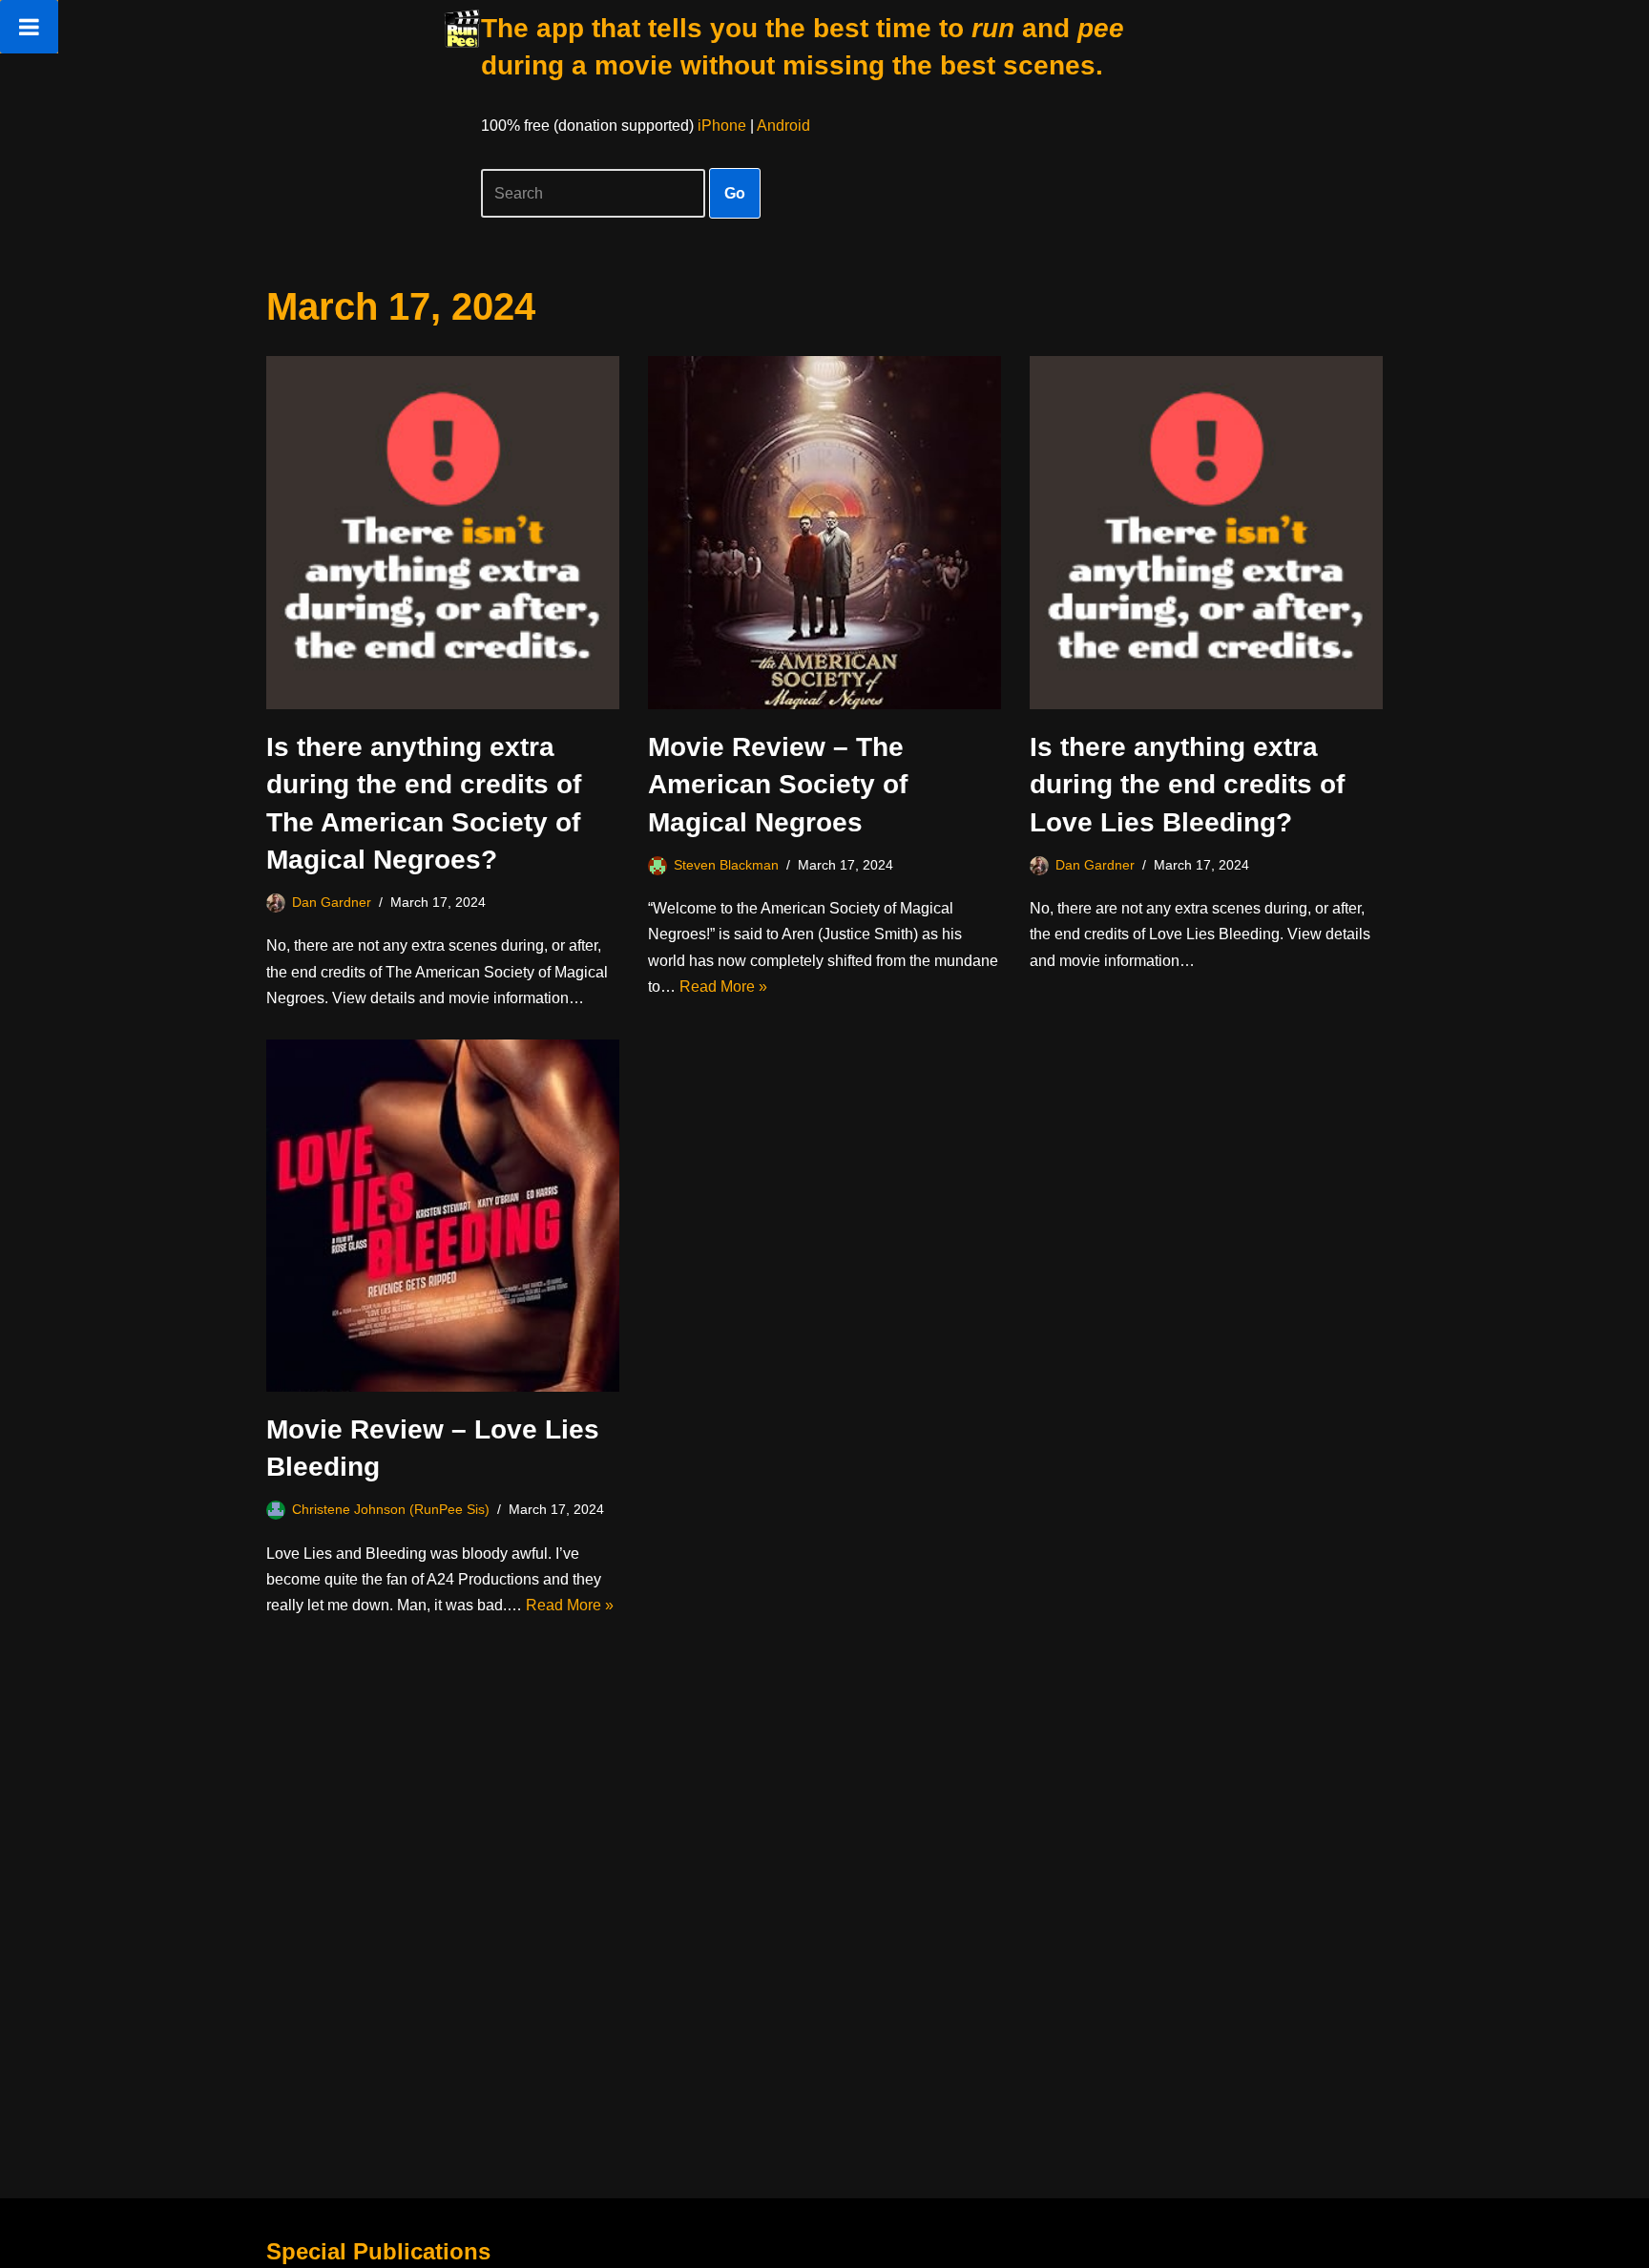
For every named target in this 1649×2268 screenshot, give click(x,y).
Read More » (723, 987)
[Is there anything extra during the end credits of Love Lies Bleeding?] (1206, 533)
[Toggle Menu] (29, 27)
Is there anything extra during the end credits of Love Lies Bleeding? (1187, 784)
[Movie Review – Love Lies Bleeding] (443, 1216)
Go (735, 193)
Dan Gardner (332, 902)
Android (783, 126)
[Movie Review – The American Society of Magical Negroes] (824, 533)
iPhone (722, 126)
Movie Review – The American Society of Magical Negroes (778, 784)
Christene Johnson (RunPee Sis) (391, 1509)
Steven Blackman (726, 865)
